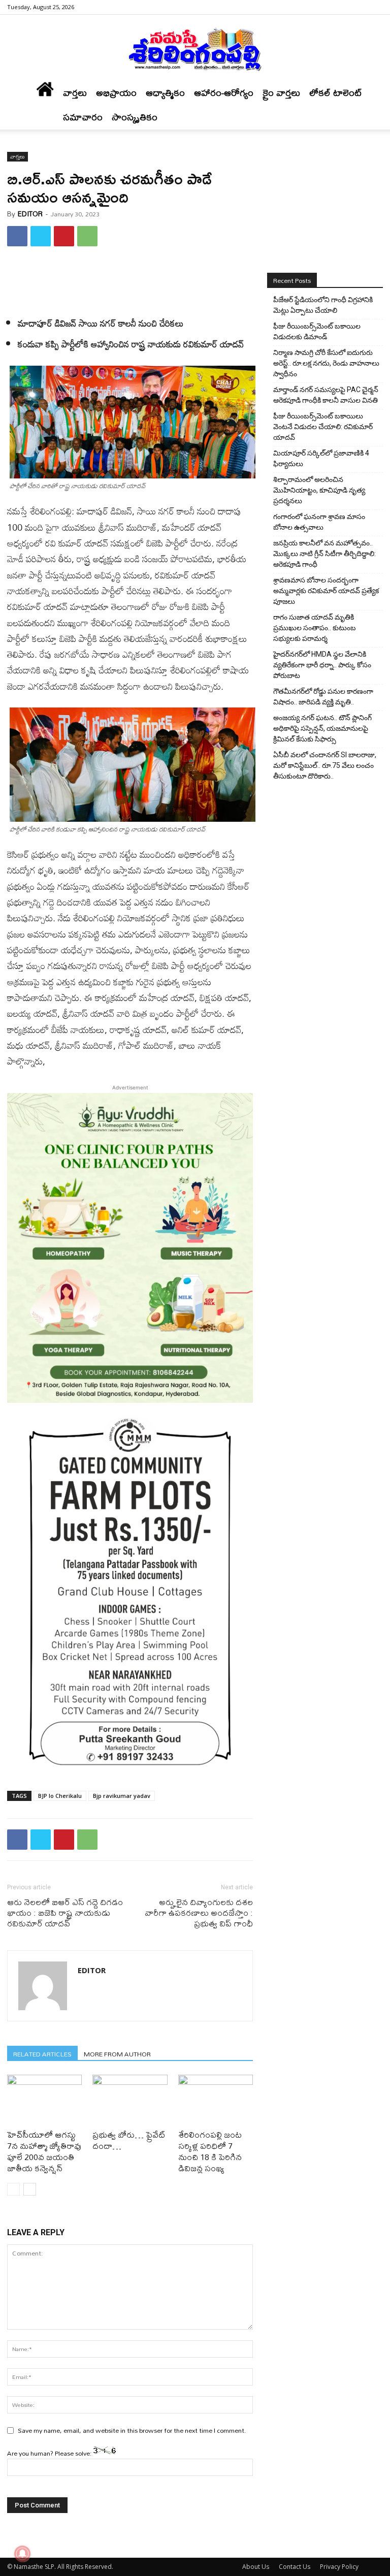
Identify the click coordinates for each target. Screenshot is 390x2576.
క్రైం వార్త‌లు (281, 93)
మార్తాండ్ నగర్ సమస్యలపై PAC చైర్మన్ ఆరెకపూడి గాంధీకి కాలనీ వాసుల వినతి (326, 395)
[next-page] (30, 2189)
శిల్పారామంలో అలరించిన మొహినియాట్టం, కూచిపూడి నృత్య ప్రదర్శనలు (319, 490)
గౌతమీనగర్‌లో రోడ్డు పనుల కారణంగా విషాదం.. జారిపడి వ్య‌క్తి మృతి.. (323, 697)
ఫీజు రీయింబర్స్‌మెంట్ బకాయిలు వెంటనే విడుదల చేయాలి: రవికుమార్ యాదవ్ (323, 427)
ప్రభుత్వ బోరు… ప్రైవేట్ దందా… (129, 2140)
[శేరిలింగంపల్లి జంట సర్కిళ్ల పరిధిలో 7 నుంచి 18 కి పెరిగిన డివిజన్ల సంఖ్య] (216, 2100)
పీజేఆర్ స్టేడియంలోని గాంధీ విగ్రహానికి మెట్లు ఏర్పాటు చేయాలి (323, 305)
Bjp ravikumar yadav (122, 1796)
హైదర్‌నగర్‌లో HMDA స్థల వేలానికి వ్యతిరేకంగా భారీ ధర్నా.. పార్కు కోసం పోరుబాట (322, 665)
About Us (256, 2567)
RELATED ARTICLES (42, 2054)
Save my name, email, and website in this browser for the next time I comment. (132, 2430)
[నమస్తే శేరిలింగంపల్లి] (195, 49)
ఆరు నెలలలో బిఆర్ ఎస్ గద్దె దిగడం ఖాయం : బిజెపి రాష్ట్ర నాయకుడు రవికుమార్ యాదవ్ (65, 1912)
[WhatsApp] (87, 236)
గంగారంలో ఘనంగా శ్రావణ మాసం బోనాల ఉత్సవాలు (319, 522)
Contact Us (295, 2567)
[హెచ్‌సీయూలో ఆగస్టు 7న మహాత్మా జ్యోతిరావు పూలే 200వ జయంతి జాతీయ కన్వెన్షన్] (44, 2100)
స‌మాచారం (83, 117)
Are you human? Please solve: (50, 2453)
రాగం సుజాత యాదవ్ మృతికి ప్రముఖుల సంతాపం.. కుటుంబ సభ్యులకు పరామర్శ (315, 628)
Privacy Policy (339, 2567)
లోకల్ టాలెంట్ (336, 93)
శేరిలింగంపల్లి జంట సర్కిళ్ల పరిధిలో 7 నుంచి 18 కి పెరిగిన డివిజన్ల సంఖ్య (210, 2151)
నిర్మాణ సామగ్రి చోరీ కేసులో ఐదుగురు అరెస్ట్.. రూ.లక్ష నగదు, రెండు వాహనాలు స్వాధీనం (326, 363)
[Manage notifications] (22, 2554)
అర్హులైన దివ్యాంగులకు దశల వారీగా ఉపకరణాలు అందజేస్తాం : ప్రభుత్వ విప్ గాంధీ (199, 1912)
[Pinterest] (64, 236)
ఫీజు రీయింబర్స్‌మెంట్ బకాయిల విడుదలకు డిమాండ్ (317, 331)
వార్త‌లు (75, 93)
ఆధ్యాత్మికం (165, 93)
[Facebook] (375, 7)
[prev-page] (13, 2189)
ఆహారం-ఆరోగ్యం (224, 93)
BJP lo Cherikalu (60, 1796)
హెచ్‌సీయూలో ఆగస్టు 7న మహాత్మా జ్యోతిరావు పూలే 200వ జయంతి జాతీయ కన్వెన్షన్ (44, 2151)
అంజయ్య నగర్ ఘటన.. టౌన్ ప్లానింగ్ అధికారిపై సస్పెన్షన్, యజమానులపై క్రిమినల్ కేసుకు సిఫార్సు (322, 728)
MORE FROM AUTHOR (117, 2054)
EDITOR (30, 214)
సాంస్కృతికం (135, 117)
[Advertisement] (130, 280)
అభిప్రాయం (116, 93)
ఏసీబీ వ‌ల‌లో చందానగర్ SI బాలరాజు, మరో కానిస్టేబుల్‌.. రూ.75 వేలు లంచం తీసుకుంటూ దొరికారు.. (325, 765)
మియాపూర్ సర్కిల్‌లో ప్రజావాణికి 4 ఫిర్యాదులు (321, 458)
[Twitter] (41, 236)
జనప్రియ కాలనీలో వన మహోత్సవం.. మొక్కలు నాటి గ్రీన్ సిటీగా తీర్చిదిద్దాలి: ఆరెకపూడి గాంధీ (324, 554)
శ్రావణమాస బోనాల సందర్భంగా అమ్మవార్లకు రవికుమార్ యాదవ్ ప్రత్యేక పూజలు (326, 591)
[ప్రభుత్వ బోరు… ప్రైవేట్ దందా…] (130, 2100)
